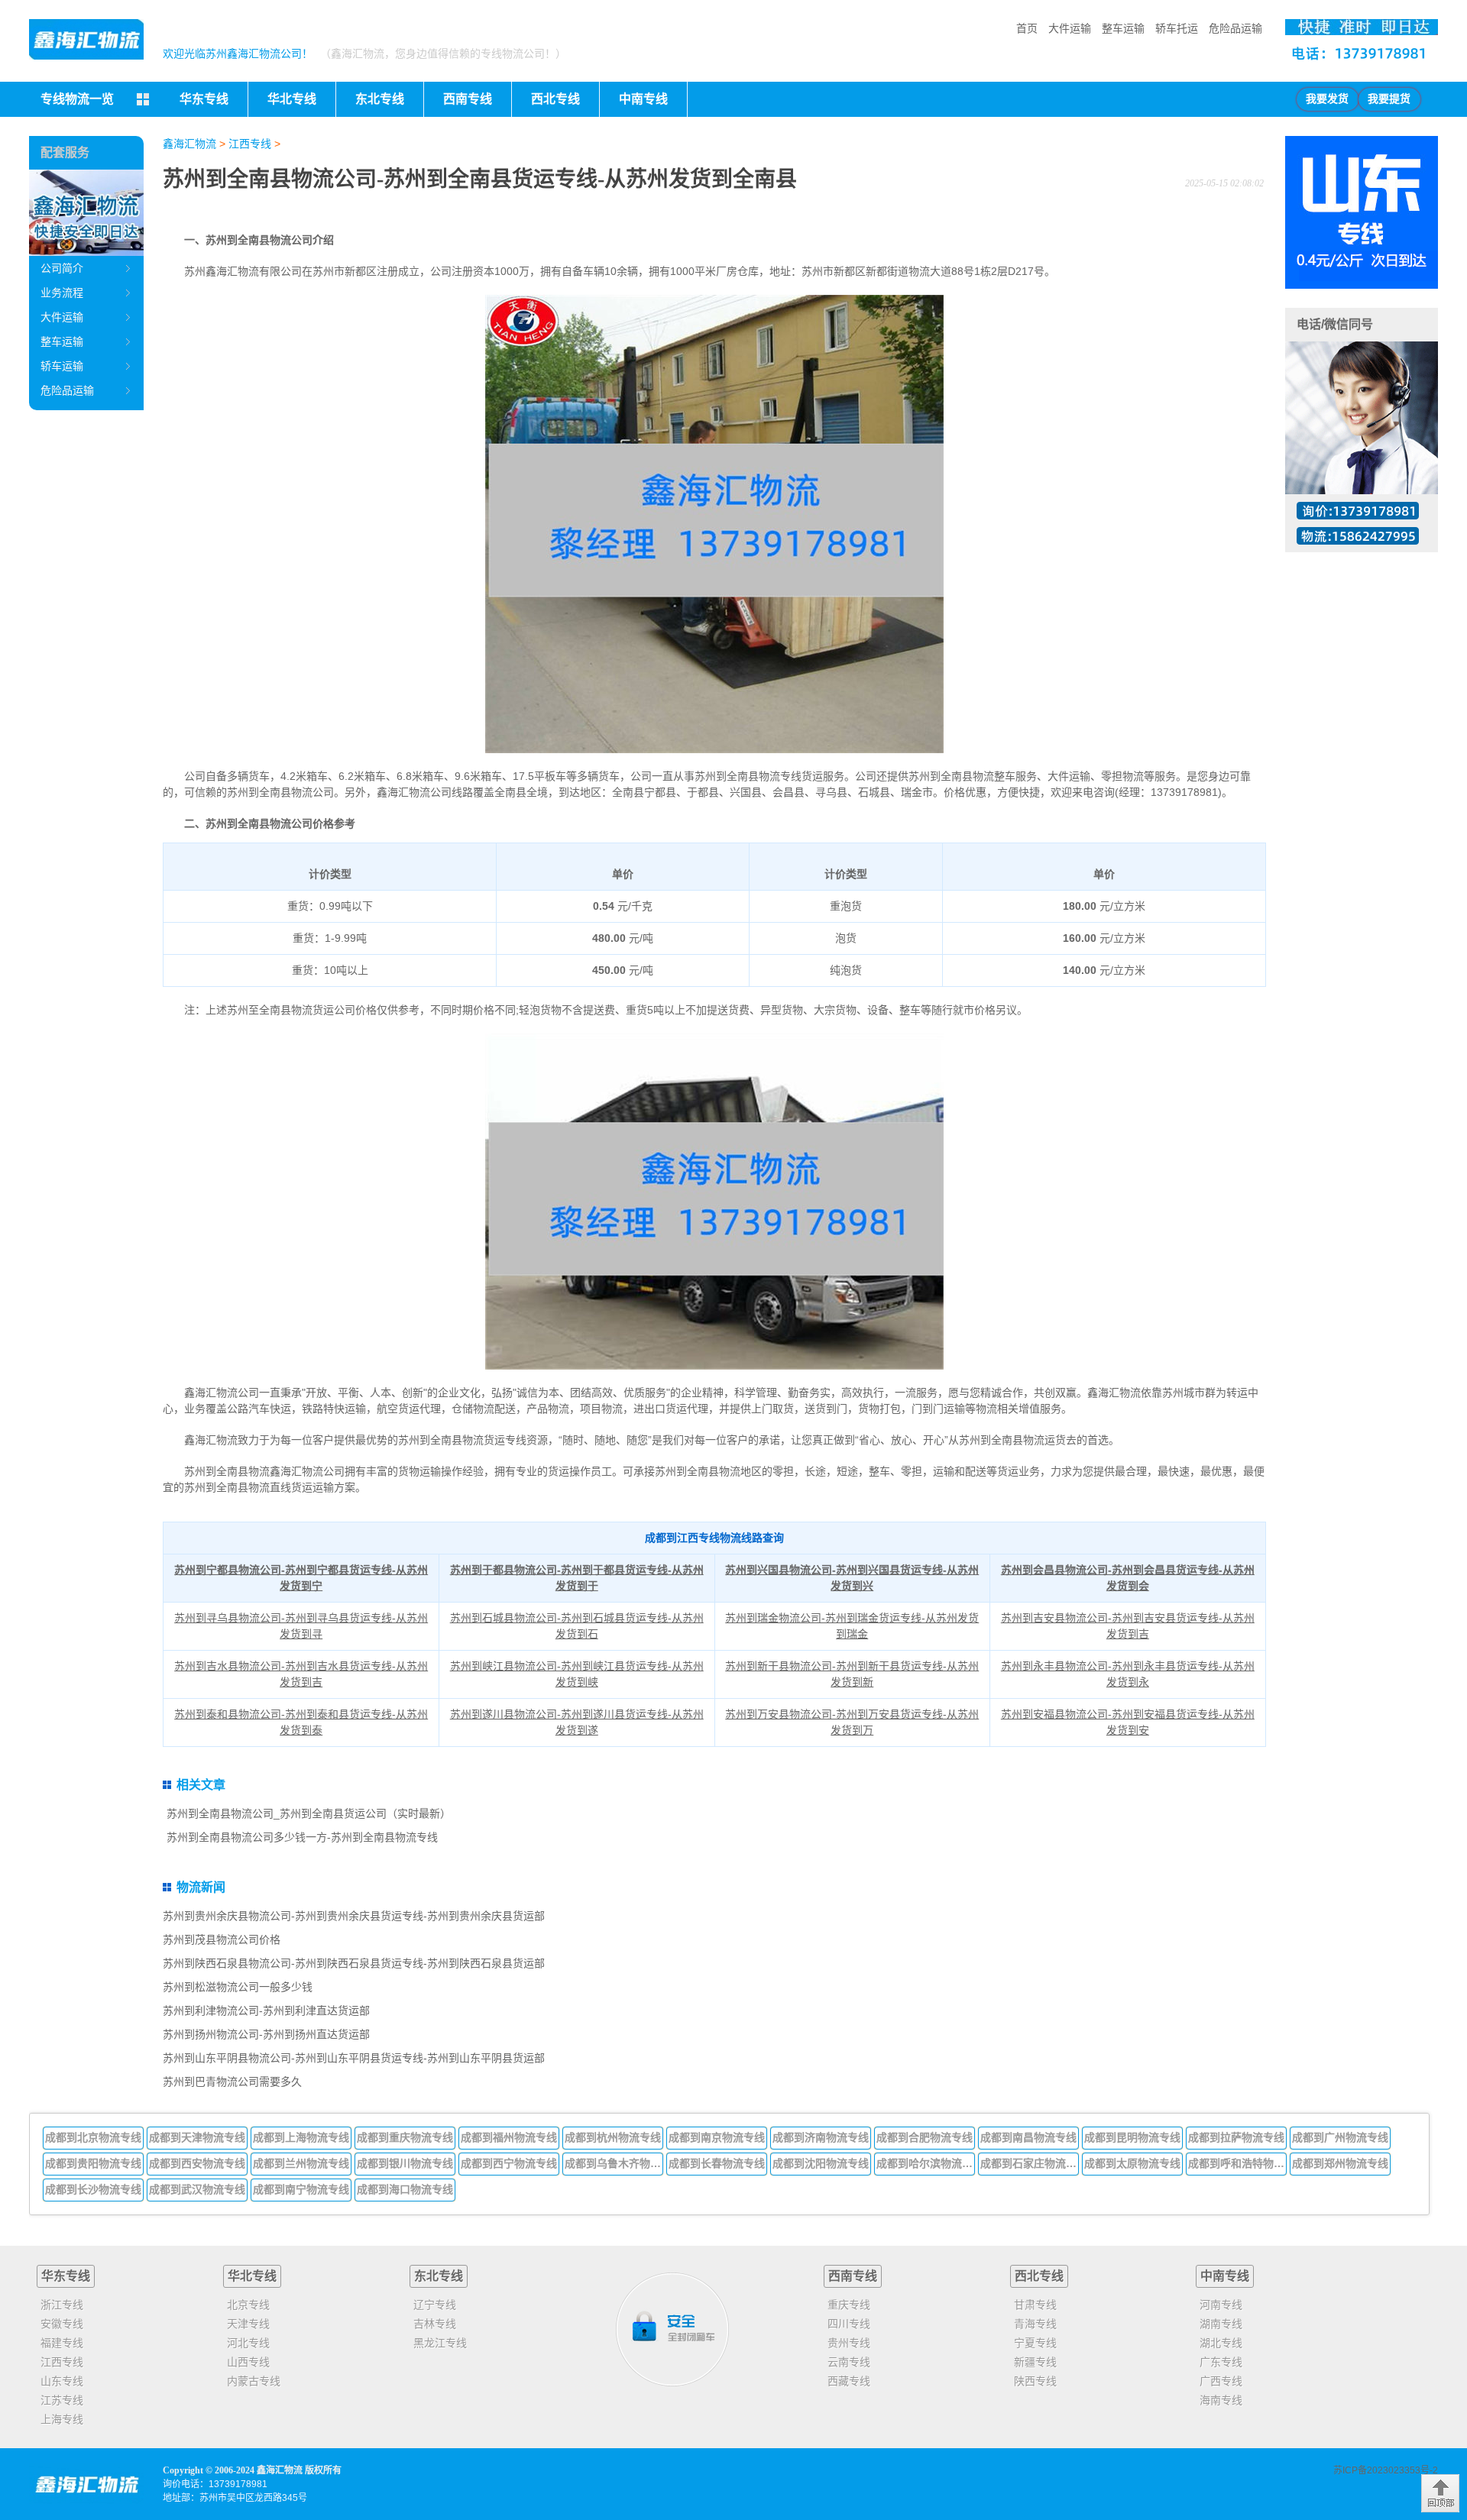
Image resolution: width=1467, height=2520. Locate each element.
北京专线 (248, 2305)
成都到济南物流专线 (821, 2137)
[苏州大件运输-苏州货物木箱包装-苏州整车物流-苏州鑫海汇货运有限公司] (86, 39)
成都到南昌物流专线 (1028, 2137)
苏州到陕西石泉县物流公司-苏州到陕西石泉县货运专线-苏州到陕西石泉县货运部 (354, 1963)
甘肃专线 (1035, 2305)
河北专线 (248, 2343)
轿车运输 (62, 366)
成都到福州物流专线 (509, 2137)
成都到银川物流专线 (405, 2163)
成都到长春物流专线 (717, 2163)
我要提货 (1389, 99)
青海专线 (1035, 2324)
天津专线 (248, 2324)
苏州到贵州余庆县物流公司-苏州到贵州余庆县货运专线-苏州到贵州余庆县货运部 (354, 1916)
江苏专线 (62, 2400)
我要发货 (1327, 99)
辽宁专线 (435, 2305)
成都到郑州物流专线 (1340, 2163)
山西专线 (248, 2362)
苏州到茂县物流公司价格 (222, 1939)
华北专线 (252, 2276)
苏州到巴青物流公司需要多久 (232, 2082)
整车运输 (1123, 28)
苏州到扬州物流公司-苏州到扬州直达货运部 (266, 2034)
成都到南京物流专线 (717, 2137)
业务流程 (62, 293)
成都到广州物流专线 (1340, 2137)
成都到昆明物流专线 (1132, 2137)
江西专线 (250, 144)
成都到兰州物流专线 (301, 2163)
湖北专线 (1221, 2343)
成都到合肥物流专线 (925, 2137)
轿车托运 (1177, 28)
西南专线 (853, 2276)
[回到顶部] (1440, 2493)
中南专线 (1225, 2276)
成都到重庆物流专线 (405, 2137)
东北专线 (439, 2276)
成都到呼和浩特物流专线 (1238, 2163)
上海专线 (62, 2419)
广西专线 (1221, 2381)
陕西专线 (1035, 2381)
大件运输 (1070, 28)
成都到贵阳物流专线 (93, 2163)
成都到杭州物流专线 (613, 2137)
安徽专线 (62, 2324)
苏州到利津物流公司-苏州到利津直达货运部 (266, 2011)
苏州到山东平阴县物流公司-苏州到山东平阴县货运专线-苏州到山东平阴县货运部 (354, 2058)
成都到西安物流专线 (197, 2163)
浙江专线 (62, 2305)
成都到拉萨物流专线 (1236, 2137)
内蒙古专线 (254, 2381)
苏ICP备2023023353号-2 (1386, 2470)
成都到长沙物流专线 (93, 2189)
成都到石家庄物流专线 (1030, 2163)
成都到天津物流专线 (197, 2137)
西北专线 (1039, 2276)
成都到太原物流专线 (1132, 2163)
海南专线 (1221, 2400)
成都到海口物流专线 (405, 2189)
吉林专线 (435, 2324)
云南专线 (849, 2362)
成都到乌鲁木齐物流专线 (614, 2163)
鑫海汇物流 (189, 144)
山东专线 (62, 2381)
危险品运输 (1235, 28)
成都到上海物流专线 (301, 2137)
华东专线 (66, 2276)
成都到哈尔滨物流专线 (926, 2163)
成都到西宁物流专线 (509, 2163)
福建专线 (62, 2343)
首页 (1027, 28)
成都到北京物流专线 (93, 2137)
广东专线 (1221, 2362)
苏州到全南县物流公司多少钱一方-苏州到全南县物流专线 (302, 1837)
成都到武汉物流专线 (197, 2189)
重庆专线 (849, 2305)
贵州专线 (849, 2343)
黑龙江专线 (440, 2343)
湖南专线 (1221, 2324)
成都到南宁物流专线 (301, 2189)
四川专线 (849, 2324)
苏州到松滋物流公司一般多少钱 (238, 1987)
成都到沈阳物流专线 (821, 2163)
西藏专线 (849, 2381)
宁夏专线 (1035, 2343)
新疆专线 (1035, 2362)
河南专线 (1221, 2305)
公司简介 (62, 268)
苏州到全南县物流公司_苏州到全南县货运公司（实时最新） (309, 1813)
